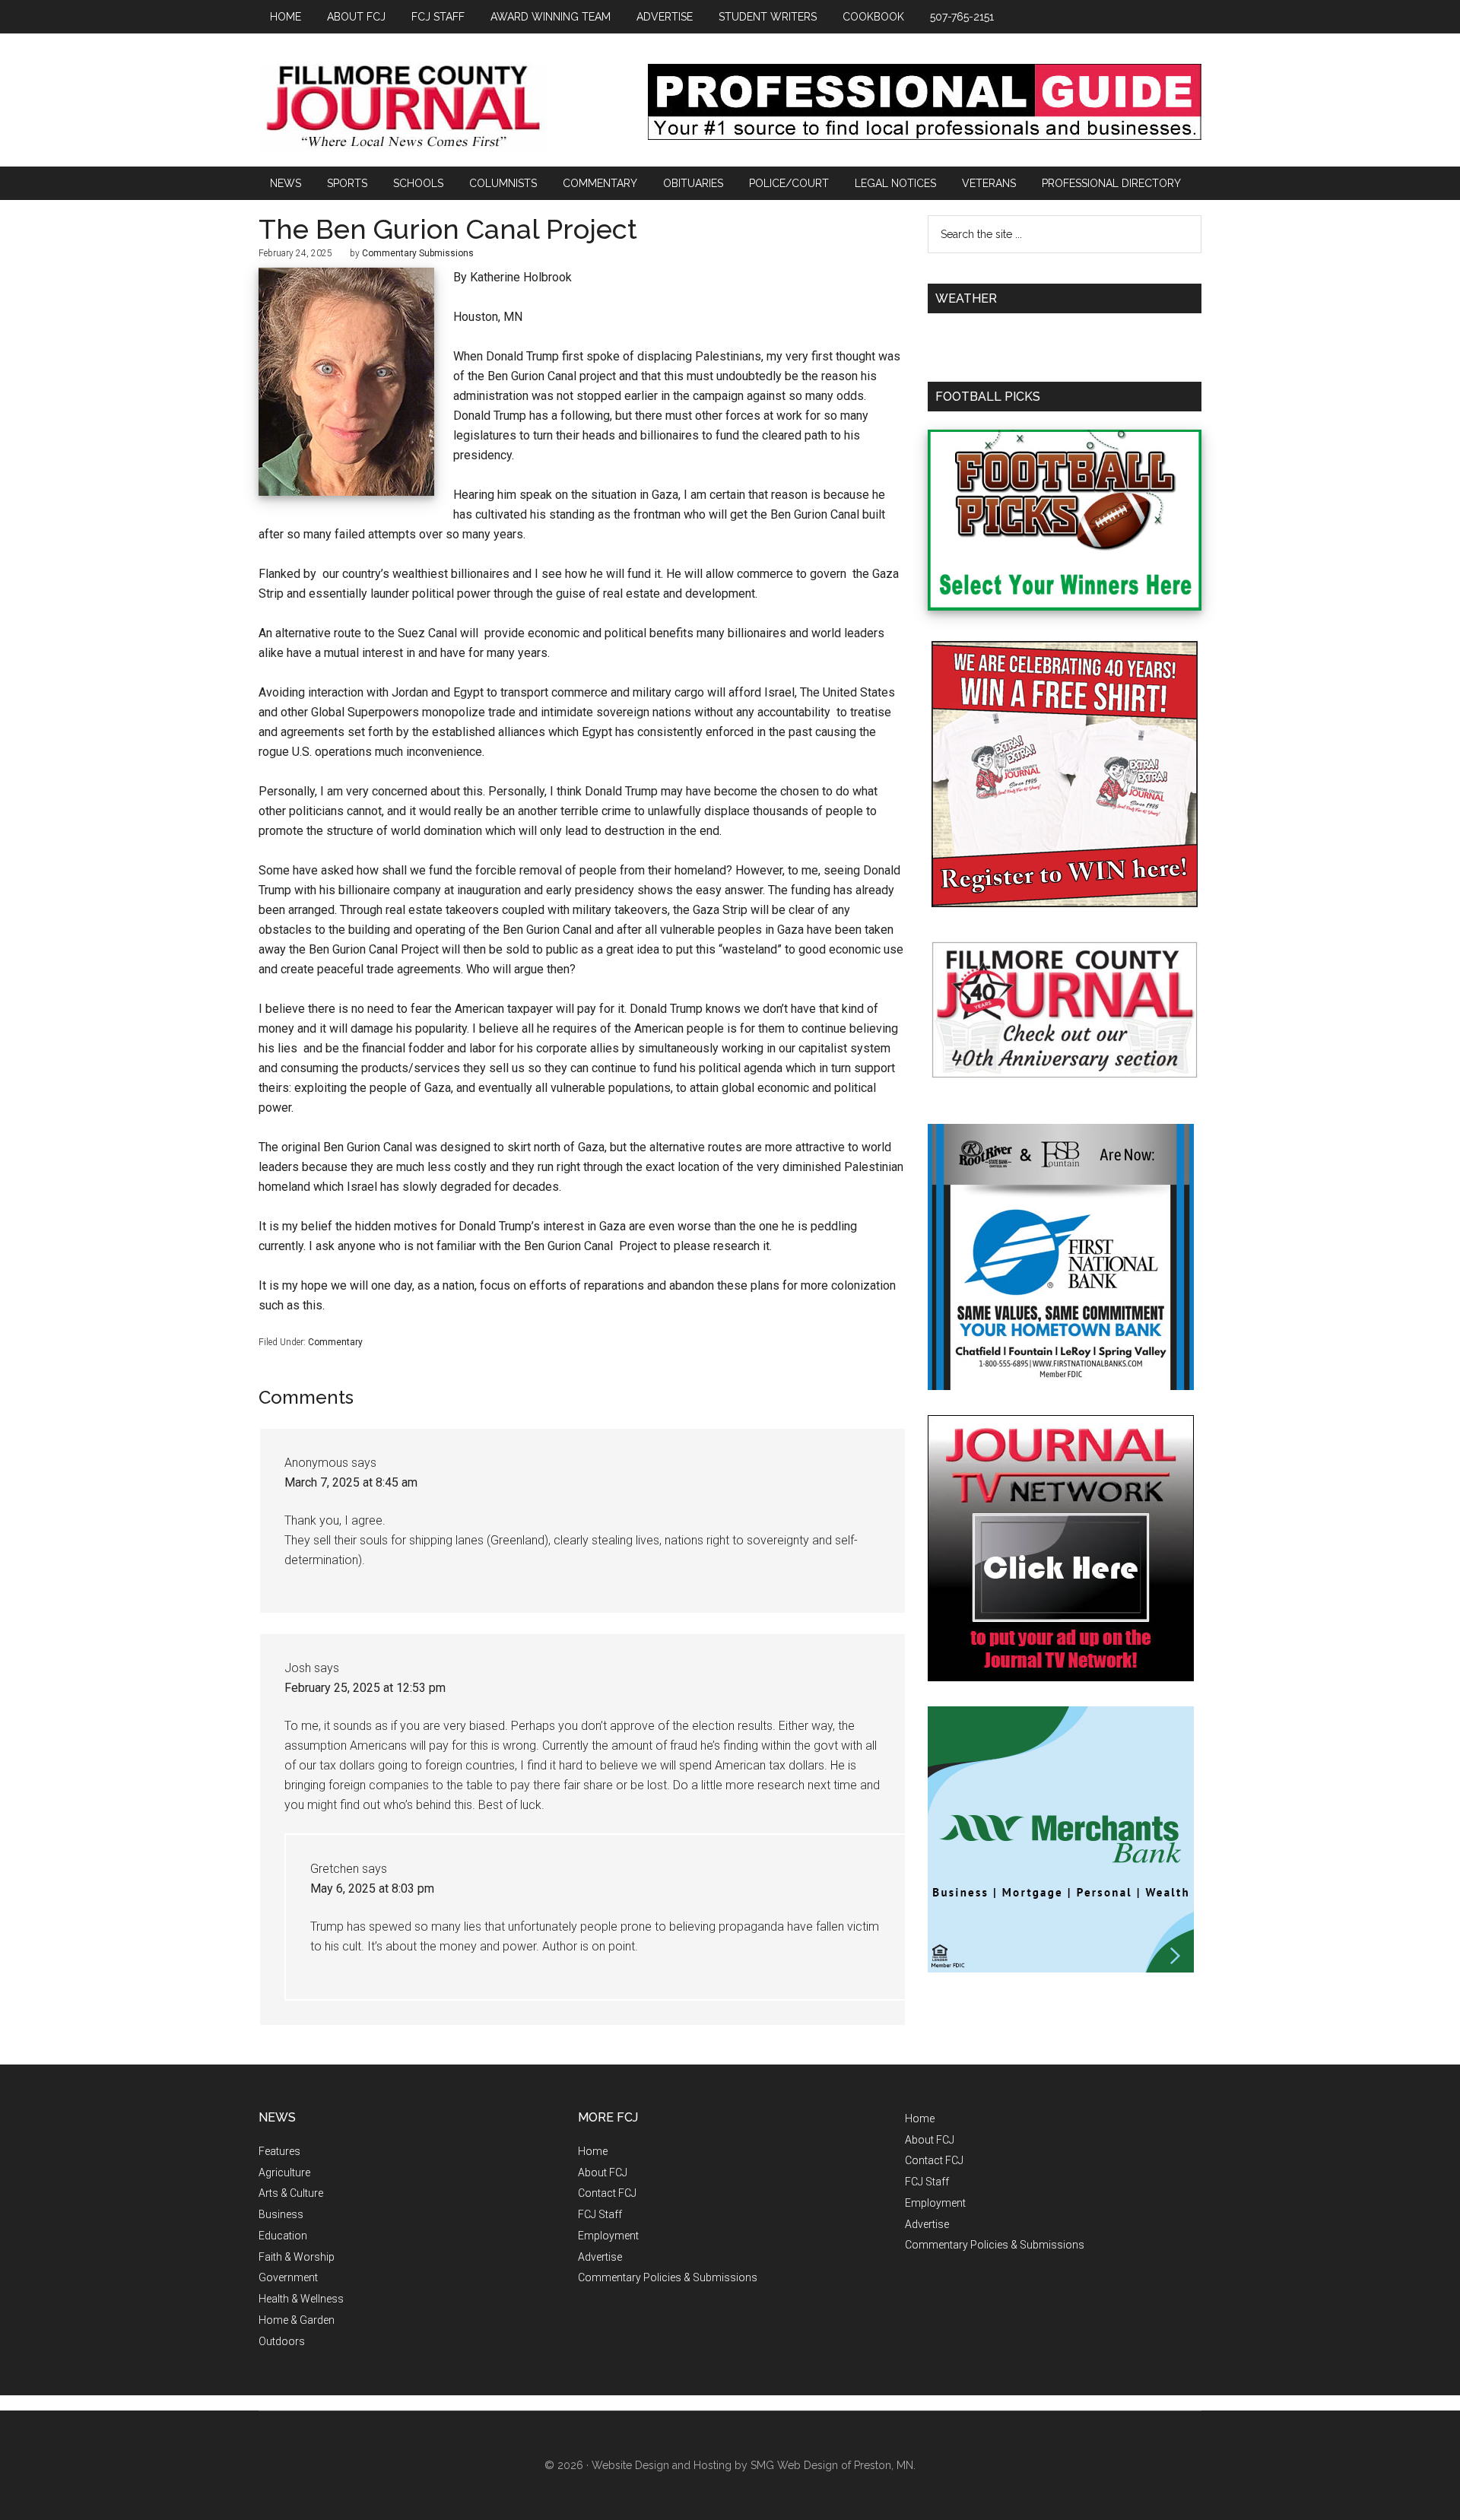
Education (283, 2236)
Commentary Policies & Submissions (668, 2277)
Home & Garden (297, 2320)
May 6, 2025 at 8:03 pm (372, 1888)
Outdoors (282, 2341)
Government (288, 2277)
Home (593, 2151)
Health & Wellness (301, 2299)
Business (281, 2214)
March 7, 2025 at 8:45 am (351, 1482)
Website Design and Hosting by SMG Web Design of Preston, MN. (754, 2465)
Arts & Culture (291, 2193)
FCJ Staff (600, 2214)
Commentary (335, 1342)
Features (279, 2151)
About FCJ (603, 2172)
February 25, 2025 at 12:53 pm (365, 1688)
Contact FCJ (607, 2193)
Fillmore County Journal (403, 108)
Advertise (600, 2257)
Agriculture (284, 2172)
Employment (608, 2236)
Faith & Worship (297, 2257)
